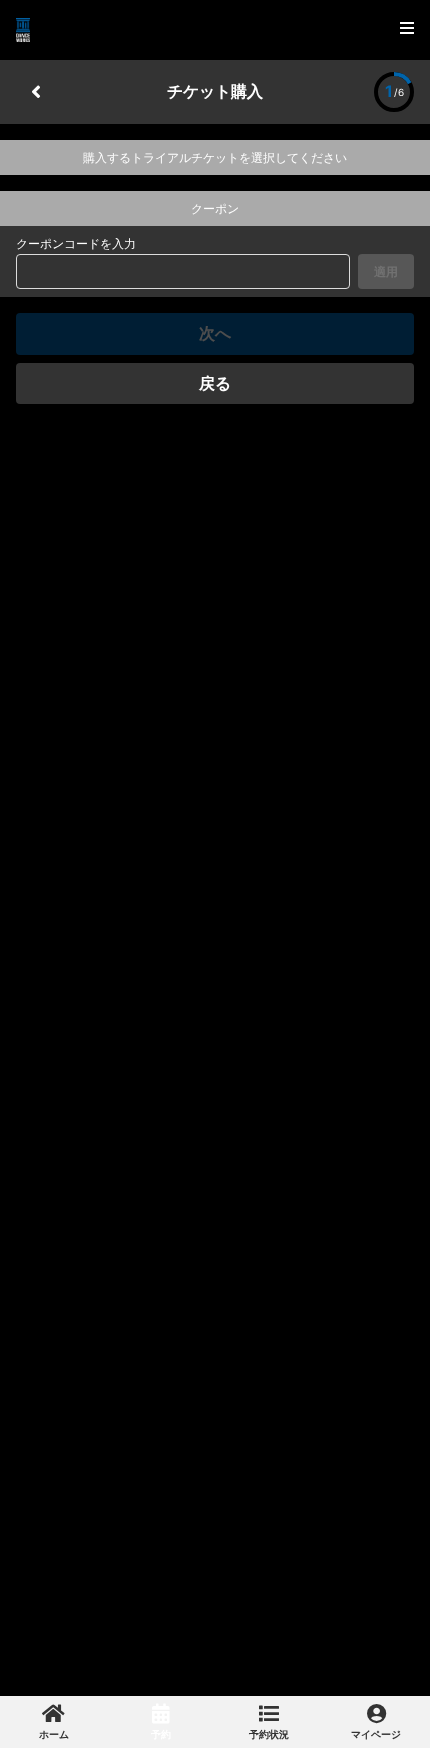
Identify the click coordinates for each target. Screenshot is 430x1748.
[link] (54, 1722)
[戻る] (36, 92)
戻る (215, 383)
